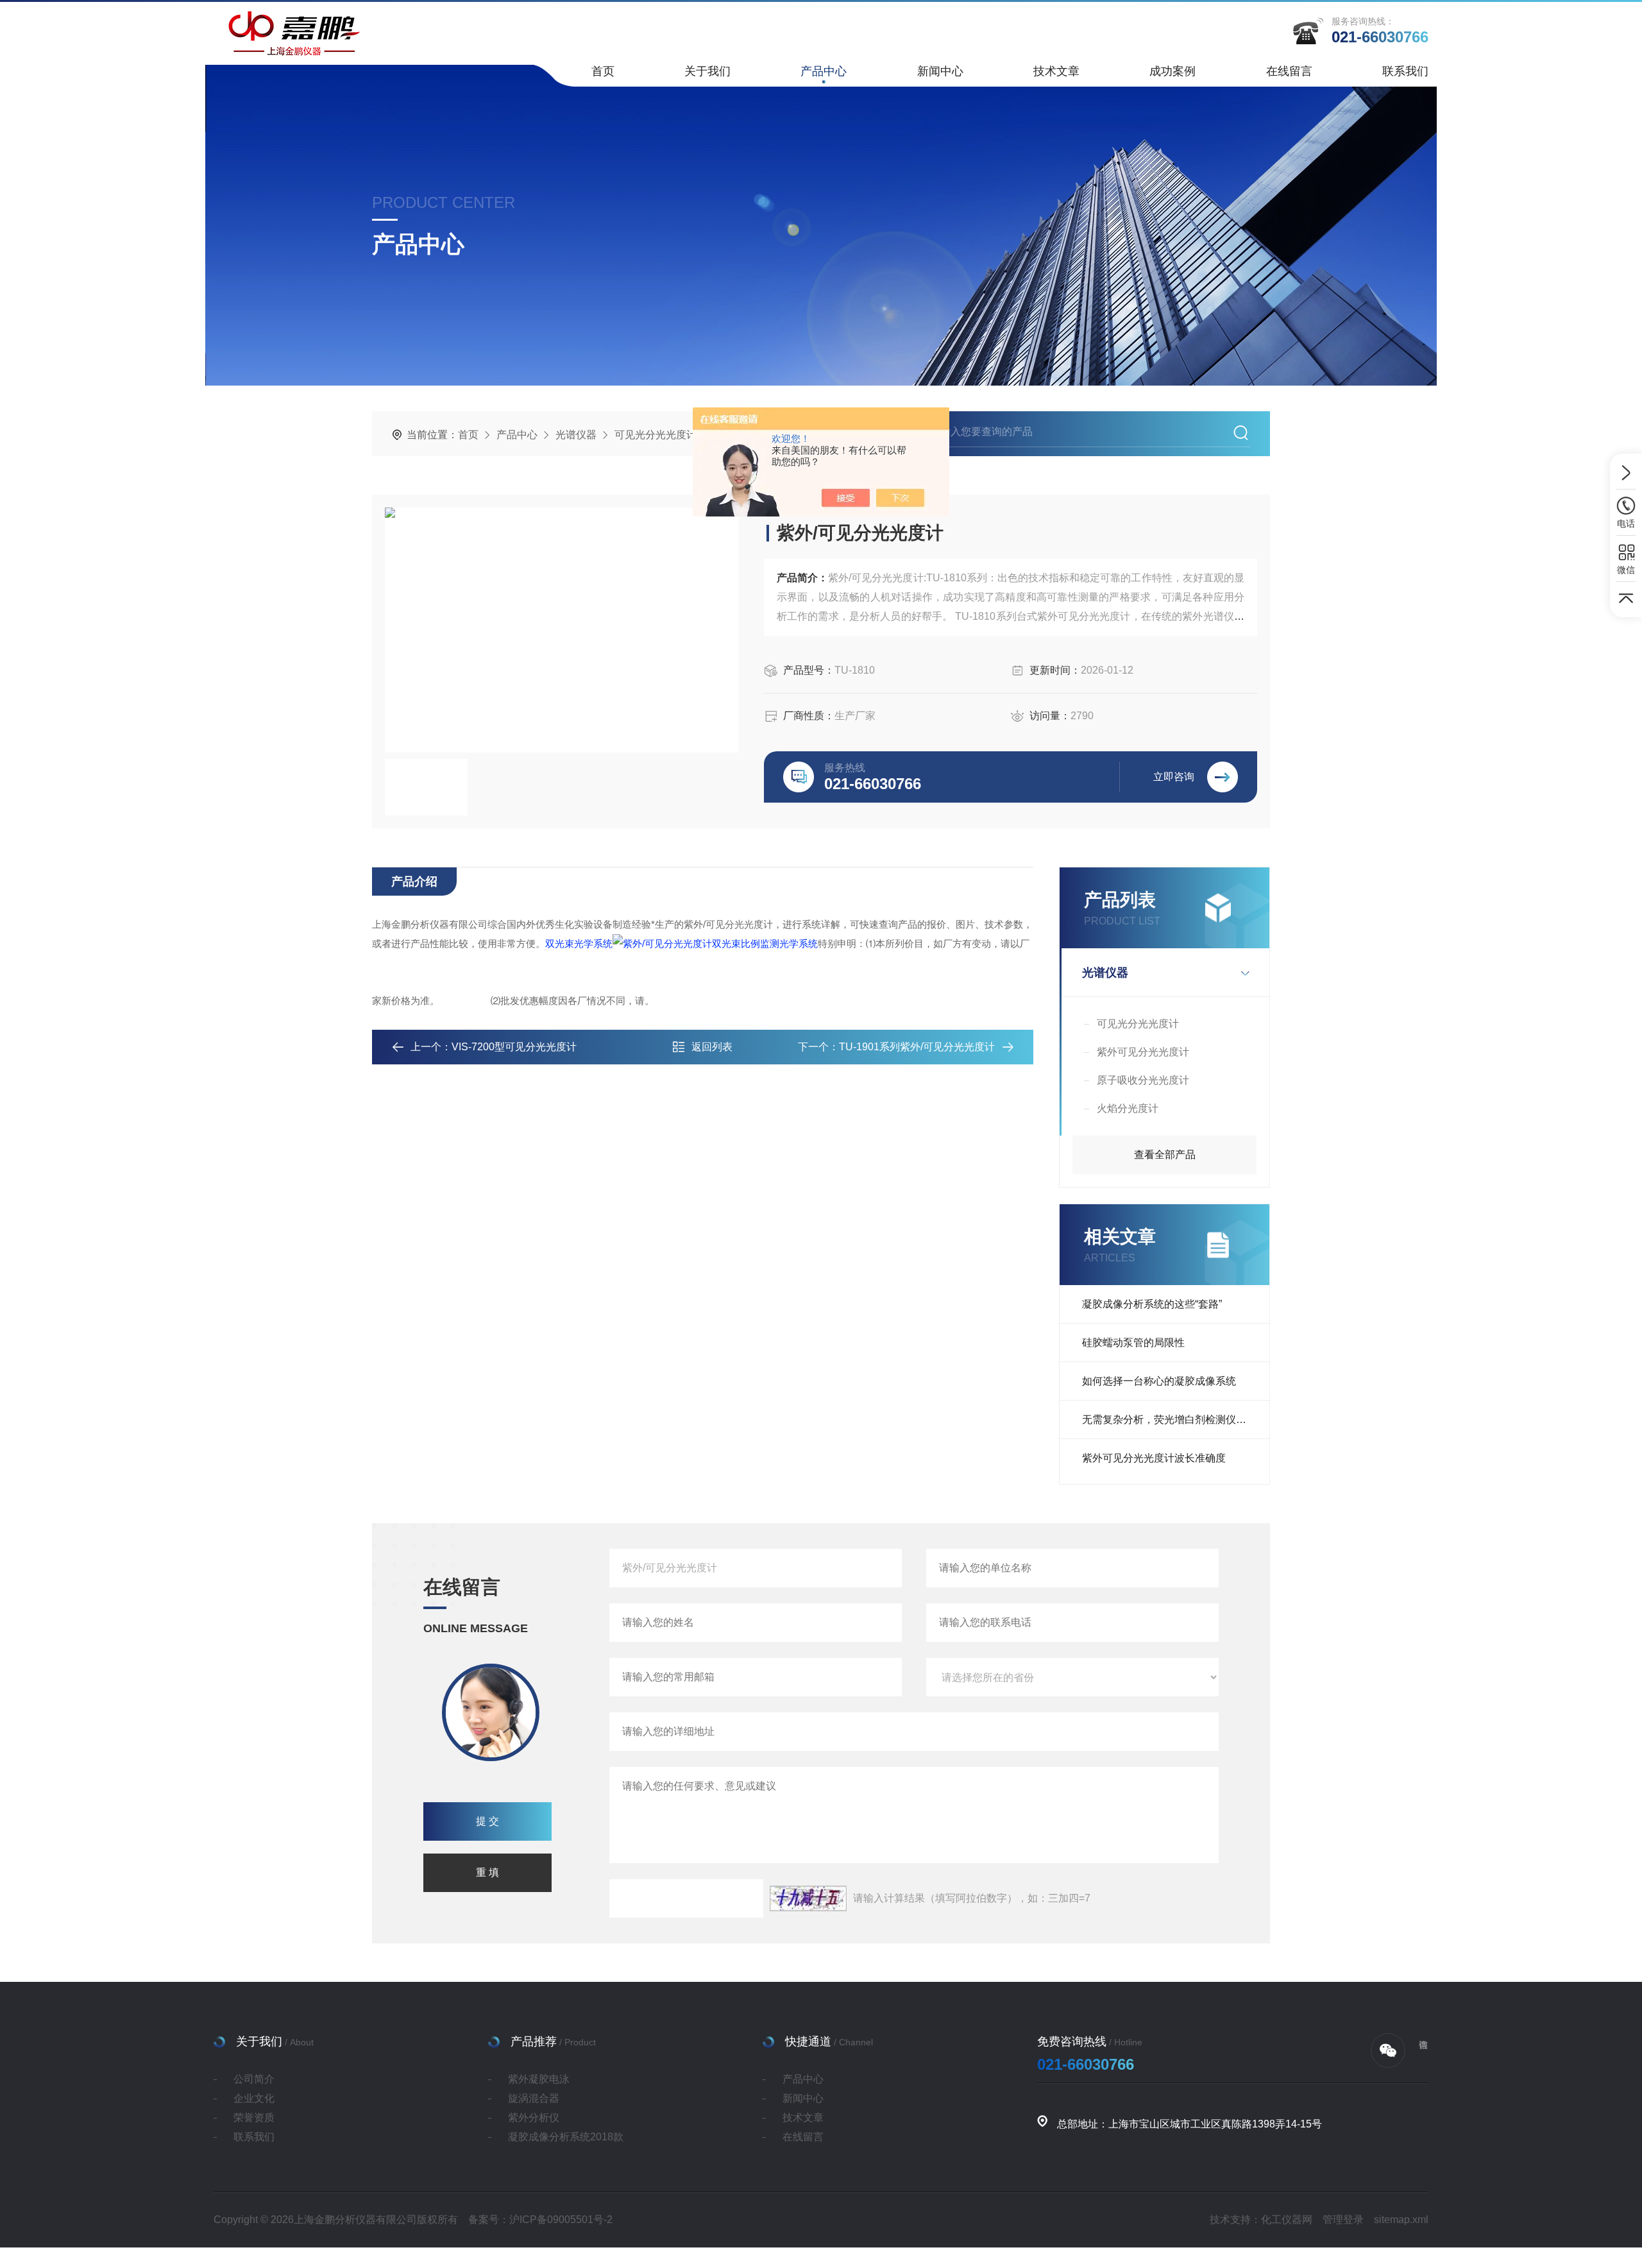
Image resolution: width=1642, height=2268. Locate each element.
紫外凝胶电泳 (539, 2079)
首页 (603, 71)
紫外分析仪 (534, 2118)
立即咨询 (1174, 777)
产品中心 (824, 71)
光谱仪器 (576, 435)
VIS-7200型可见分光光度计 (514, 1047)
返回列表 (712, 1047)
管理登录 (1343, 2220)
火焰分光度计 (1128, 1108)
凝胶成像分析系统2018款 (566, 2137)
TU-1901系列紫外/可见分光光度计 (917, 1047)
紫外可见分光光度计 (1143, 1052)
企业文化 (254, 2098)
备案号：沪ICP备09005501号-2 (540, 2220)
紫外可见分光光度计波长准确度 (1154, 1458)
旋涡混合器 (534, 2098)
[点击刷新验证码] (808, 1898)
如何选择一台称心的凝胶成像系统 (1159, 1381)
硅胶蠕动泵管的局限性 (1133, 1343)
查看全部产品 (1165, 1155)
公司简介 (254, 2079)
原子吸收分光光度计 (1143, 1080)
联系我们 (1405, 71)
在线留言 (1289, 71)
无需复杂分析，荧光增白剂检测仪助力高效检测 (1176, 1420)
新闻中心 (940, 71)
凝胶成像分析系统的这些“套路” (1152, 1304)
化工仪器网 (1287, 2220)
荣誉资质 (254, 2118)
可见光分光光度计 (656, 435)
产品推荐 (534, 2042)
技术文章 (1056, 71)
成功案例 (1172, 71)
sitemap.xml (1401, 2220)
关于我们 (707, 71)
